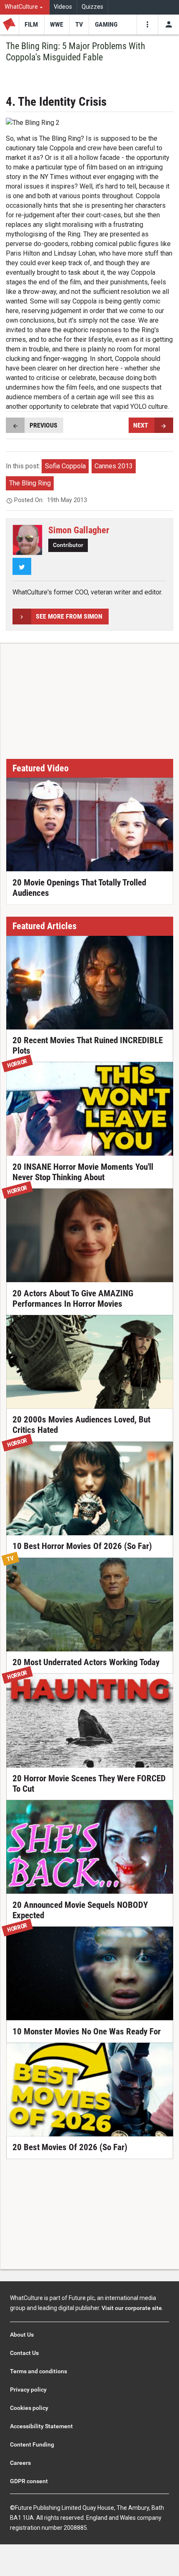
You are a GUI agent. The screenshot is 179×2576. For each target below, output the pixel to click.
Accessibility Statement (41, 2426)
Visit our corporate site (132, 2308)
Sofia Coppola (65, 466)
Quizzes (92, 7)
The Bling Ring (30, 483)
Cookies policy (29, 2408)
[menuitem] (25, 7)
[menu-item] (31, 25)
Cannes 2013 (114, 466)
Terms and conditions (39, 2371)
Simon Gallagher (79, 530)
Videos (63, 7)
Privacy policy (28, 2390)
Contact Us (24, 2353)
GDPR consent (29, 2481)
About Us (22, 2335)
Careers (20, 2463)
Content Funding (32, 2444)
